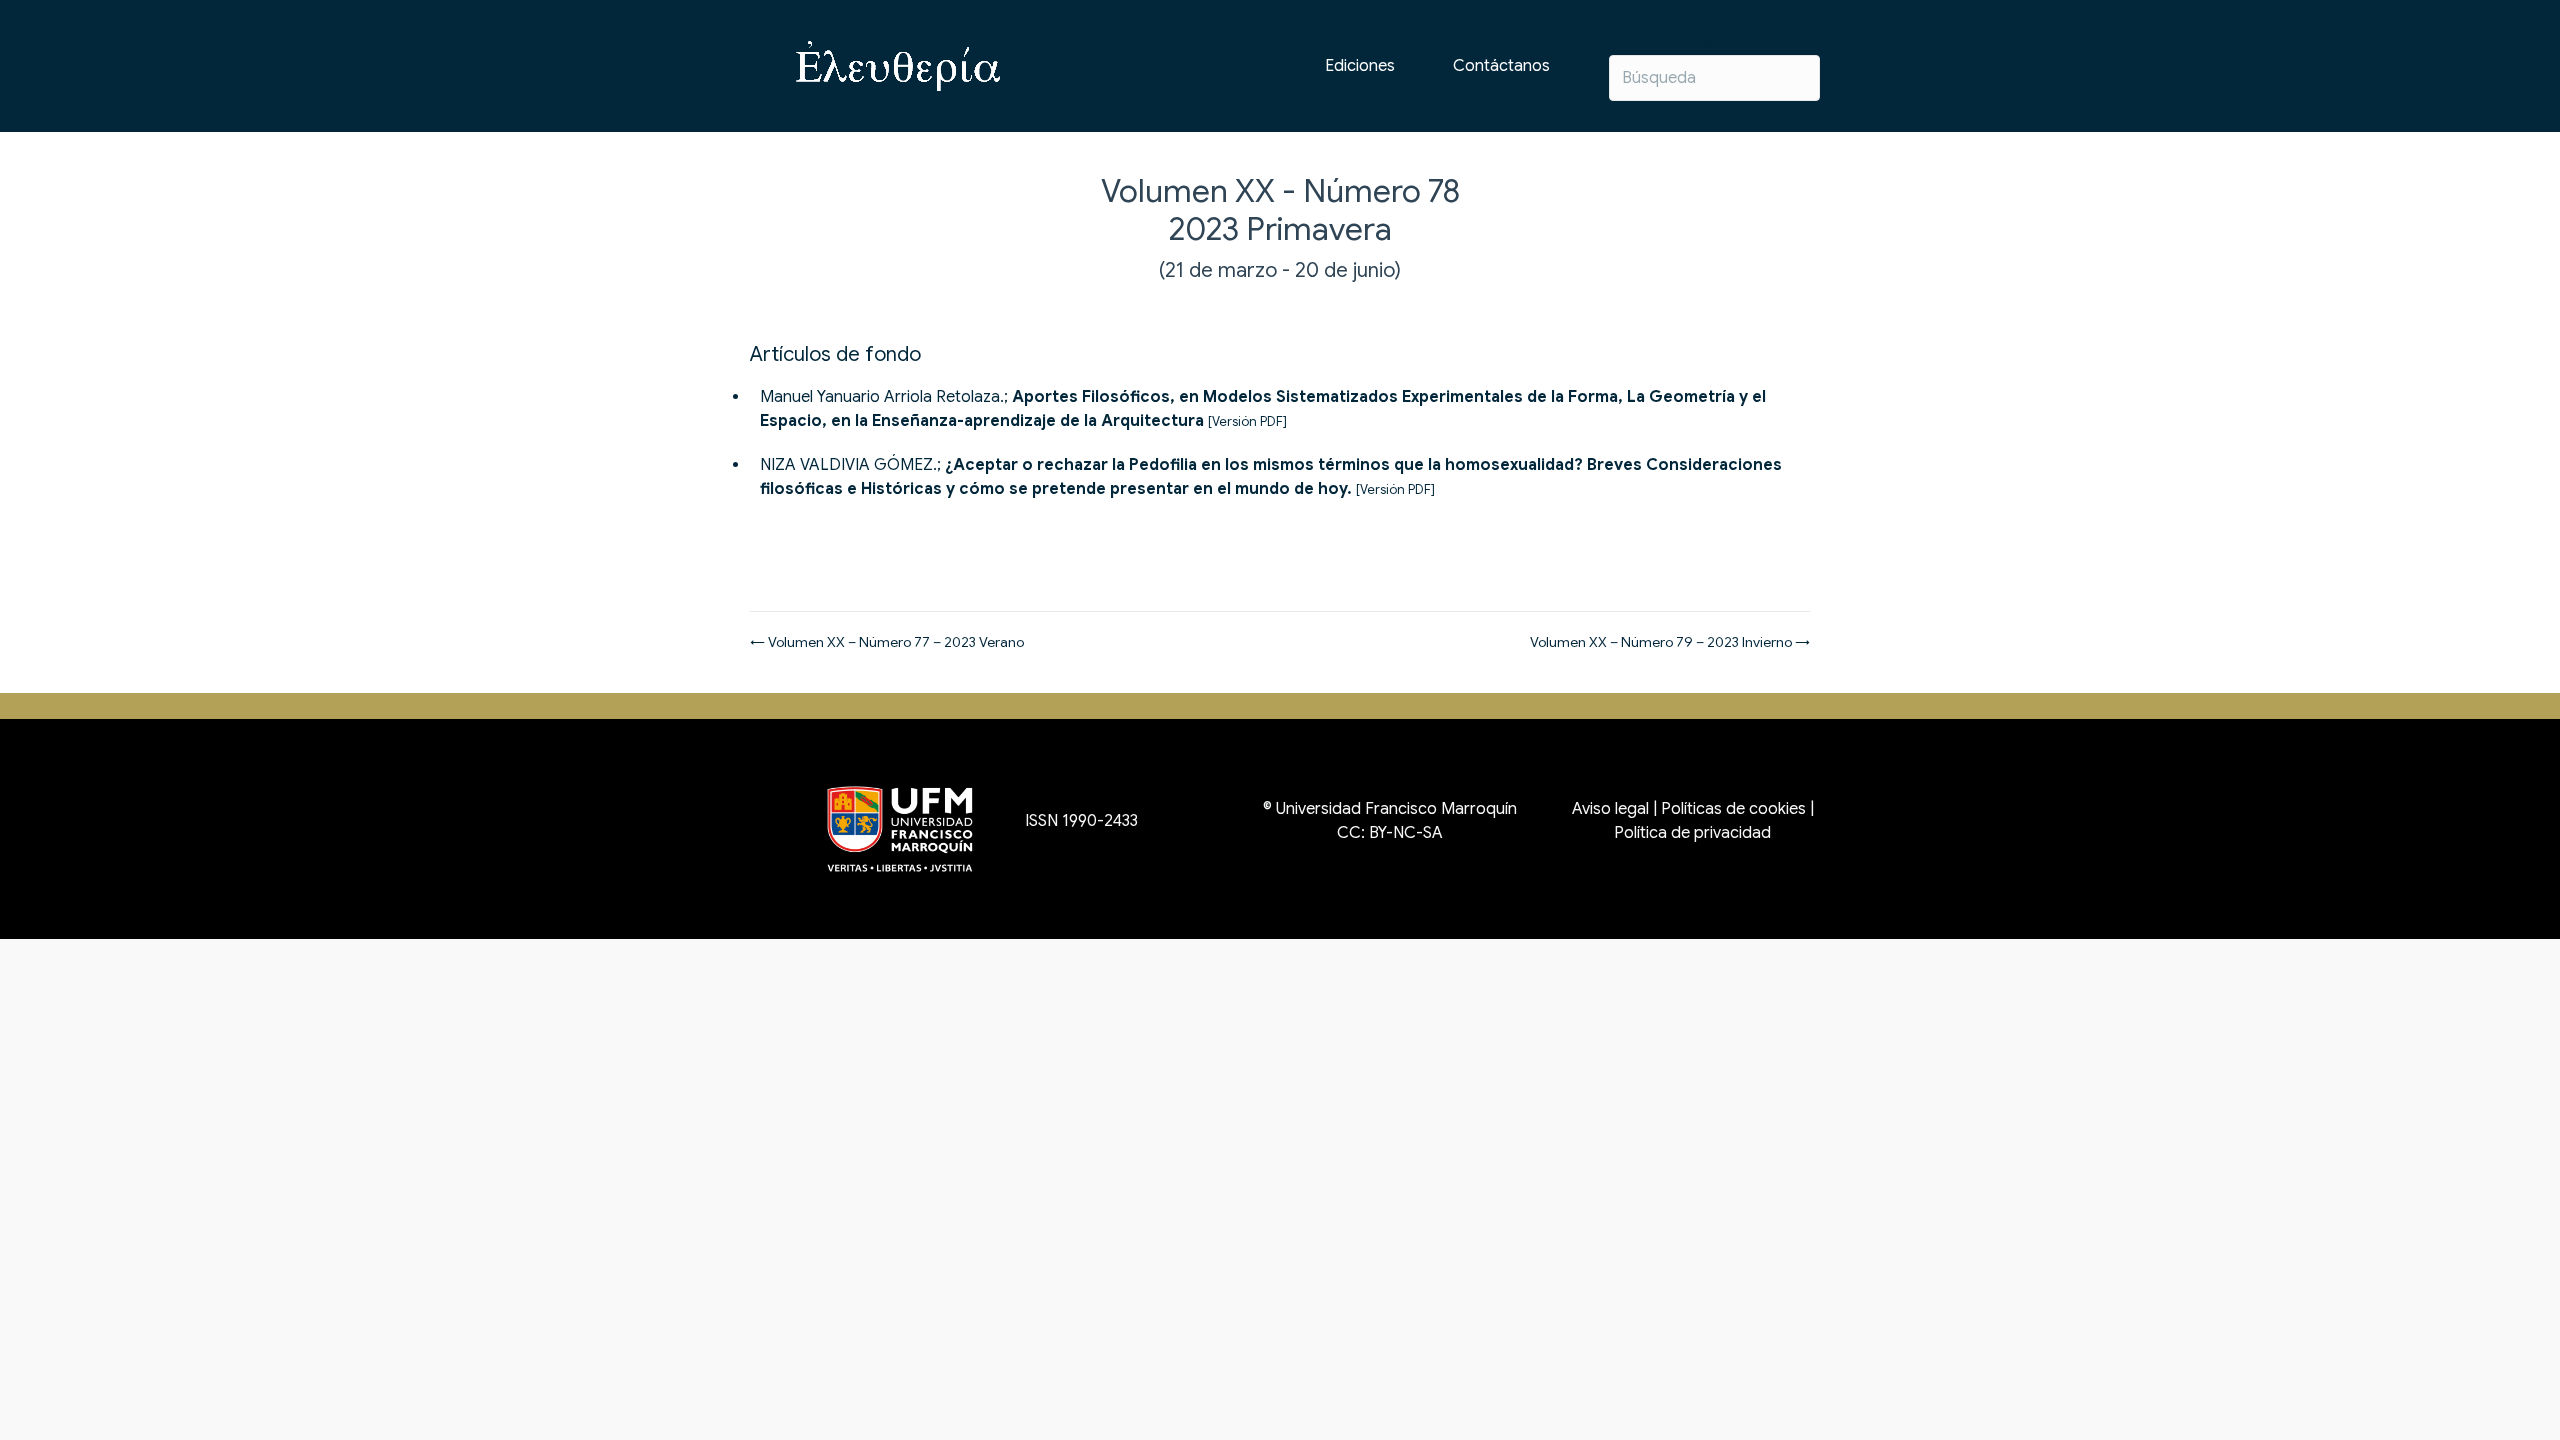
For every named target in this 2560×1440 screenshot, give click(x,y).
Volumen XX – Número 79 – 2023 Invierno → (1670, 642)
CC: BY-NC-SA (1390, 833)
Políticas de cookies (1733, 809)
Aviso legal (1610, 809)
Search (1714, 43)
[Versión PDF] (1247, 422)
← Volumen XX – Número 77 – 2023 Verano (887, 642)
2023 (1204, 229)
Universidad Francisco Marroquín (1396, 809)
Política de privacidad (1692, 833)
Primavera (1319, 229)
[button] (1501, 66)
